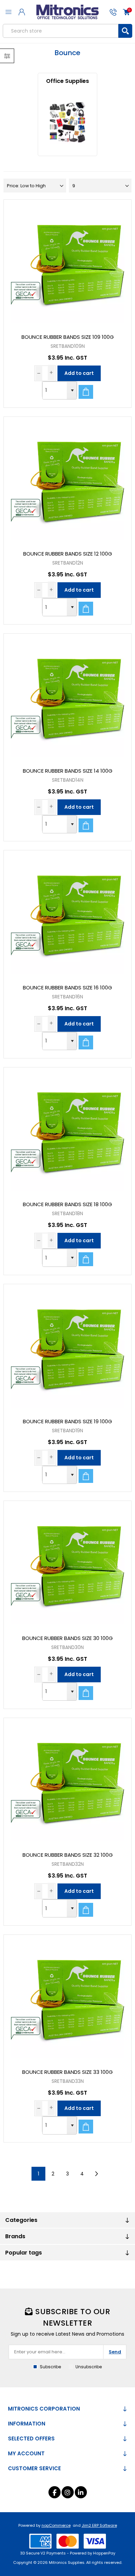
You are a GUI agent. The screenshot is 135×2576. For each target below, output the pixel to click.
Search (125, 31)
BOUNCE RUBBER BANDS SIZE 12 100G (68, 554)
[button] (72, 390)
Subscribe (50, 2367)
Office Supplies (67, 81)
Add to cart (79, 373)
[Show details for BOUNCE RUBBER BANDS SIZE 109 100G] (68, 264)
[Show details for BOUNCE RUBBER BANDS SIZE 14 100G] (68, 698)
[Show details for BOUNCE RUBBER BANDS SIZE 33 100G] (68, 1999)
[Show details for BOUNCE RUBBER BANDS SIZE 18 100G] (68, 1131)
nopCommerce (56, 2525)
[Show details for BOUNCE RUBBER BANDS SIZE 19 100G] (68, 1348)
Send (115, 2352)
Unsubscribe (89, 2367)
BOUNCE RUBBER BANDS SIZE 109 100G (68, 337)
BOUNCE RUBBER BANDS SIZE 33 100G (67, 2072)
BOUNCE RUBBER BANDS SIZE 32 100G (68, 1855)
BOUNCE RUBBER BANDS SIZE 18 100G (67, 1204)
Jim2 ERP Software (99, 2525)
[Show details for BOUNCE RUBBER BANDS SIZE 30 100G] (68, 1565)
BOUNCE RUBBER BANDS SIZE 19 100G (67, 1421)
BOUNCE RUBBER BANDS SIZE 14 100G (68, 771)
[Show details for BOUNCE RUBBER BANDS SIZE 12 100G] (68, 481)
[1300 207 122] (113, 12)
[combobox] (55, 390)
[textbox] (61, 31)
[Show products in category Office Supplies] (68, 122)
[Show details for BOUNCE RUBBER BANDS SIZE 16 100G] (68, 914)
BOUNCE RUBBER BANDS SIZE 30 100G (67, 1638)
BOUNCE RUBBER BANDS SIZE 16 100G (67, 988)
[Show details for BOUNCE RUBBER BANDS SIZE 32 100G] (68, 1782)
